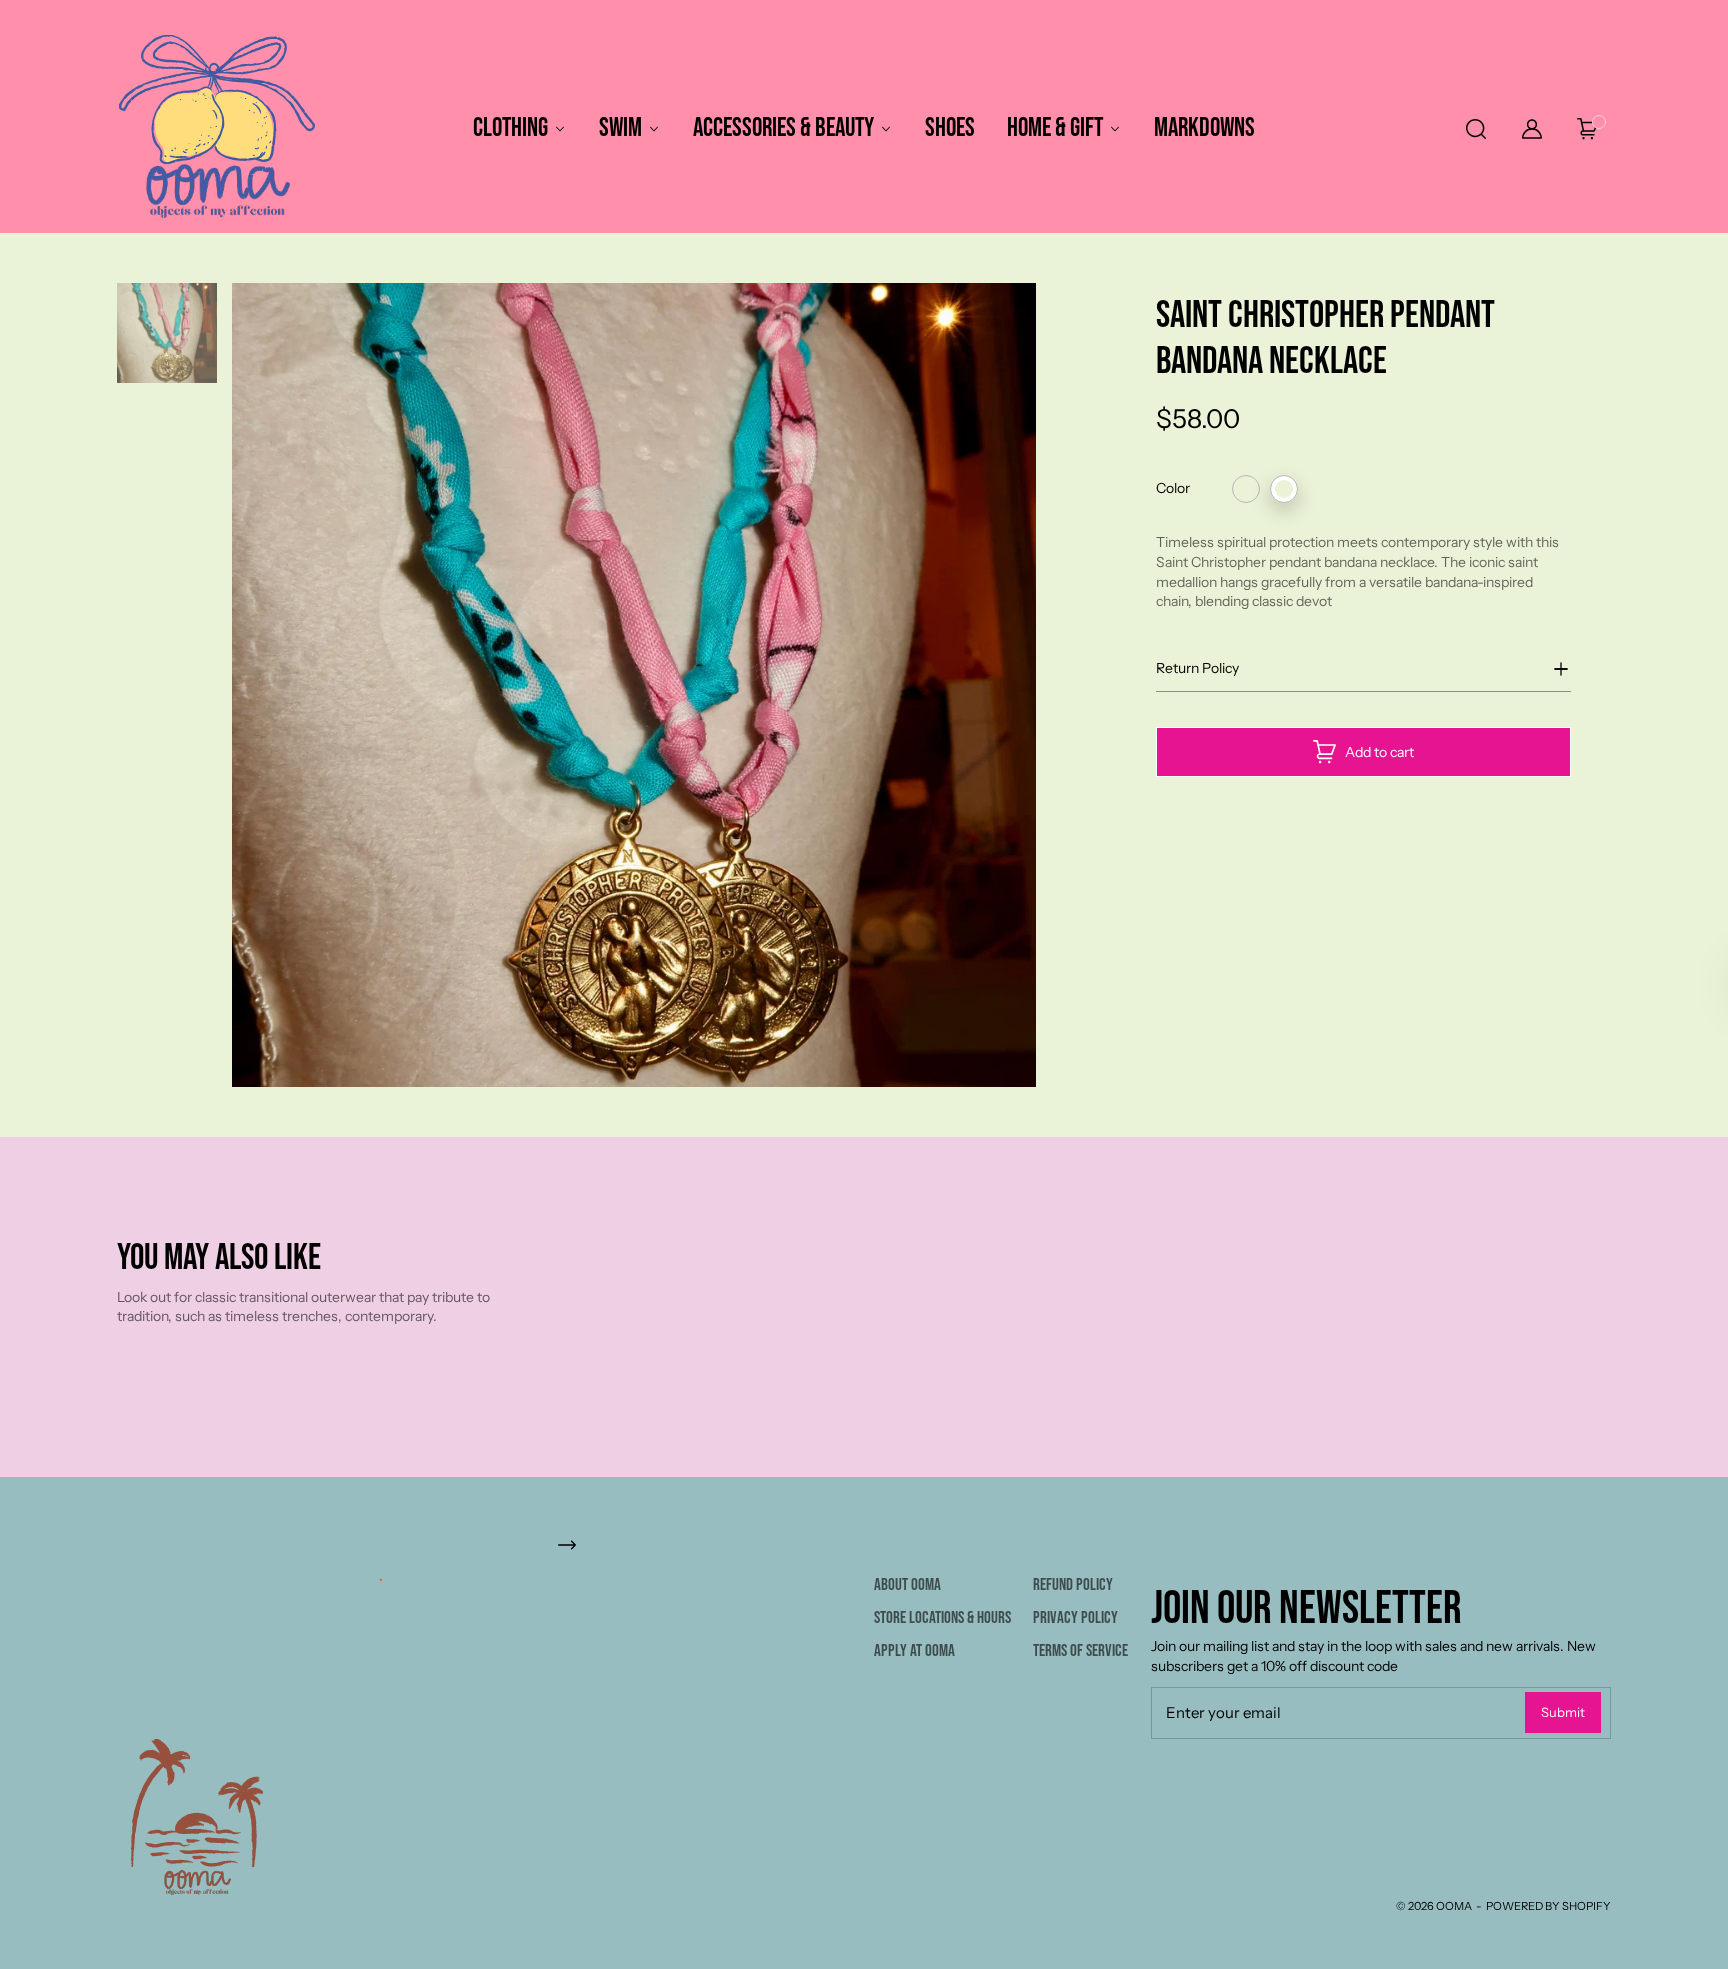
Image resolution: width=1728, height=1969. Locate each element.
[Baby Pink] (1284, 489)
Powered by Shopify (1548, 1906)
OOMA (1454, 1906)
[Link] (864, 1544)
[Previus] (221, 684)
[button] (1474, 129)
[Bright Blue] (1246, 489)
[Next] (1046, 684)
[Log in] (1532, 129)
